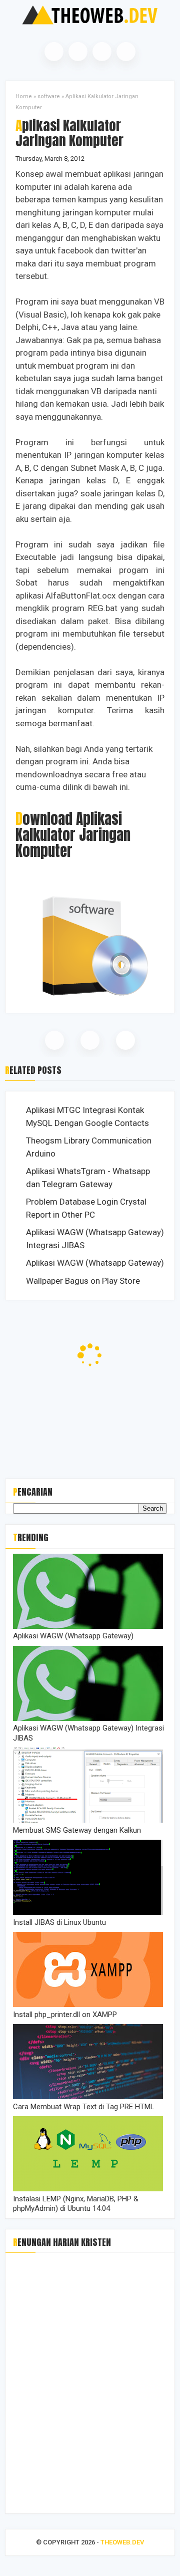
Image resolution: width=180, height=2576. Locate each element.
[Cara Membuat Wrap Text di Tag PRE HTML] (88, 2097)
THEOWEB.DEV (122, 2542)
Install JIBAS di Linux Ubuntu (59, 1922)
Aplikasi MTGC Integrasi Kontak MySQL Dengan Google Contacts (87, 1116)
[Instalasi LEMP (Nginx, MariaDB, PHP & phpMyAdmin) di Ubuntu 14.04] (88, 2189)
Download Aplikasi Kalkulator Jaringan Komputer (73, 835)
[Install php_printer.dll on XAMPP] (88, 2005)
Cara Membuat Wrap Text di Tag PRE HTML (84, 2107)
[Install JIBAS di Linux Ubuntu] (88, 1912)
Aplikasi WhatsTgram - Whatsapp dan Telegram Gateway (88, 1178)
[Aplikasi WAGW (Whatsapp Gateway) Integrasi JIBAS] (88, 1719)
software (49, 96)
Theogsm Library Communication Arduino (89, 1147)
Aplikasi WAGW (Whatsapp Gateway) (95, 1263)
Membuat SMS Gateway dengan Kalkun (77, 1830)
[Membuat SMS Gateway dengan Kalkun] (88, 1820)
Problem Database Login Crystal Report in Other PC (86, 1208)
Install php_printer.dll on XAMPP (65, 2015)
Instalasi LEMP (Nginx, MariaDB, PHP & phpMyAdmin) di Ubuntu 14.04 (76, 2204)
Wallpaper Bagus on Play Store (83, 1281)
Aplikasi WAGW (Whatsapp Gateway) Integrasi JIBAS (95, 1239)
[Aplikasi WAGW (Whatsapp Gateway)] (88, 1626)
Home (24, 96)
